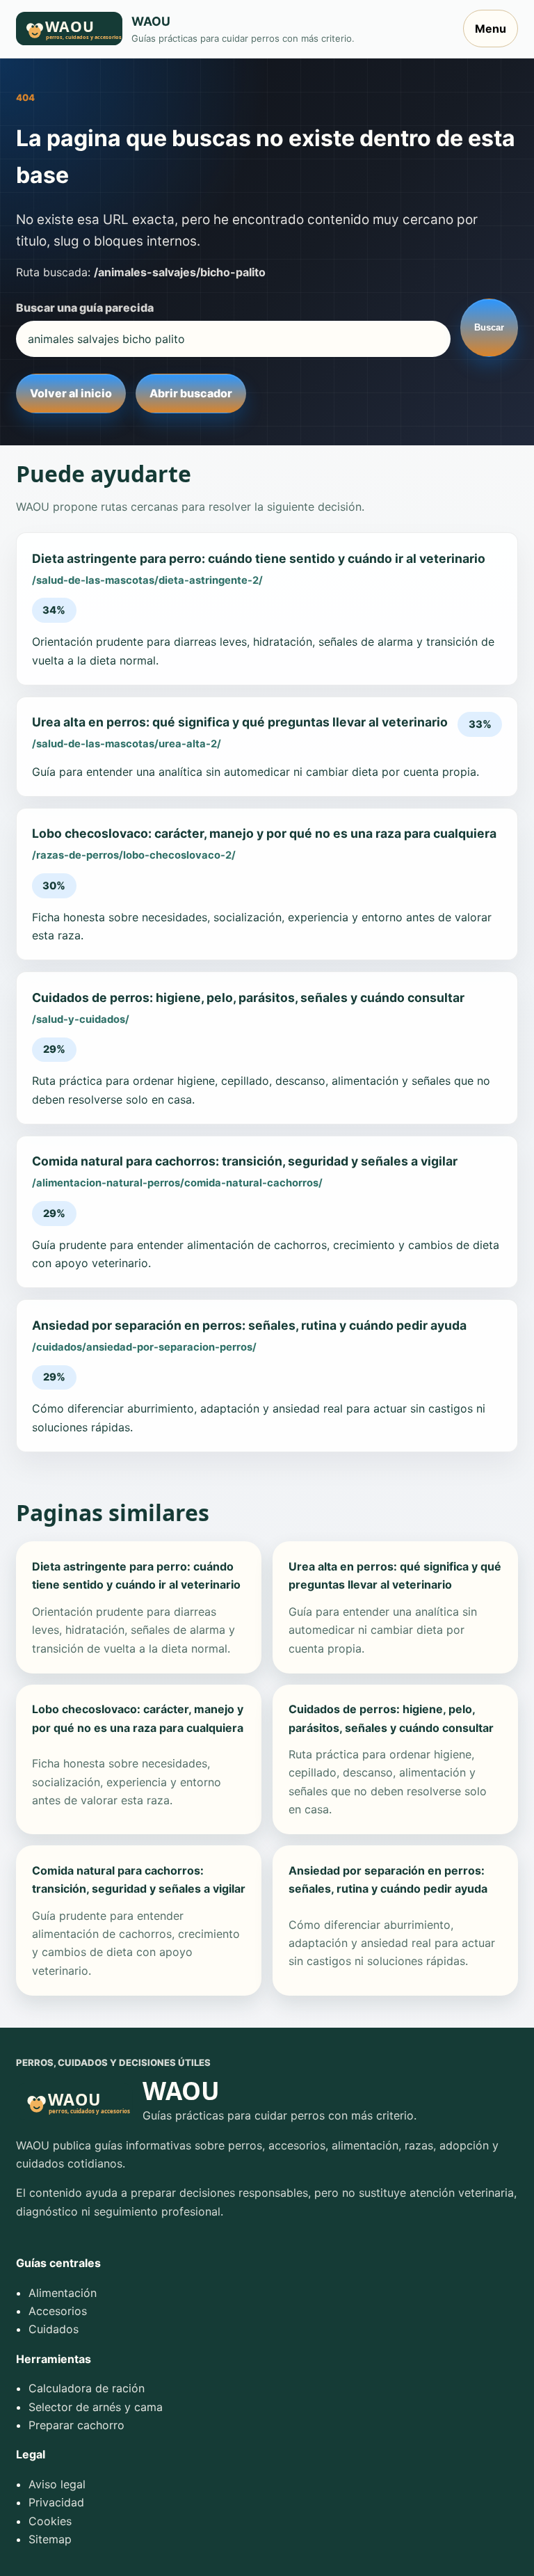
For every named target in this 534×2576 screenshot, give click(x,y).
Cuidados (54, 2329)
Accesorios (58, 2311)
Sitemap (50, 2539)
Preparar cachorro (76, 2425)
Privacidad (56, 2502)
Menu (491, 29)
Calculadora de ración (87, 2388)
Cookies (50, 2521)
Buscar (489, 327)
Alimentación (63, 2293)
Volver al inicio (71, 393)
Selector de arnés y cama (96, 2407)
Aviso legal (57, 2484)
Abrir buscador (191, 393)
